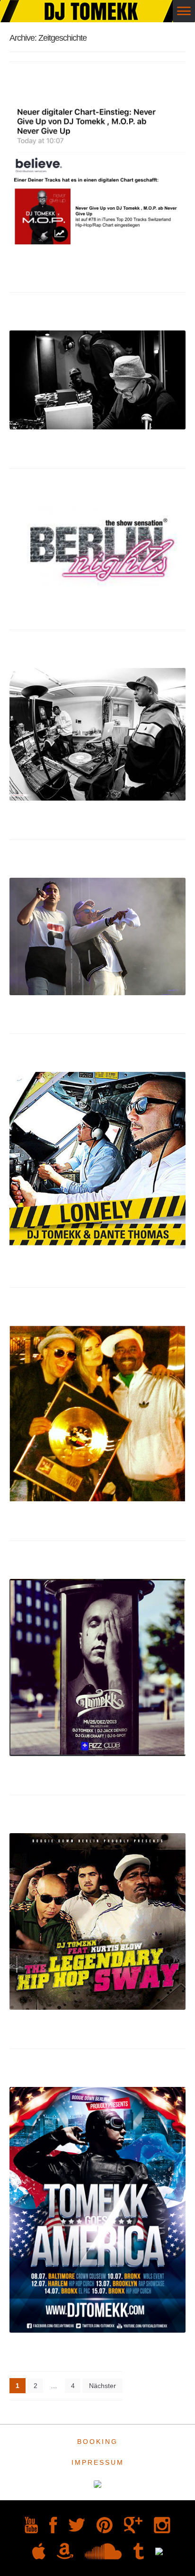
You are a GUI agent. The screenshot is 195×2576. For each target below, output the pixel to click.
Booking (97, 2442)
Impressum (98, 2462)
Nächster (102, 2386)
